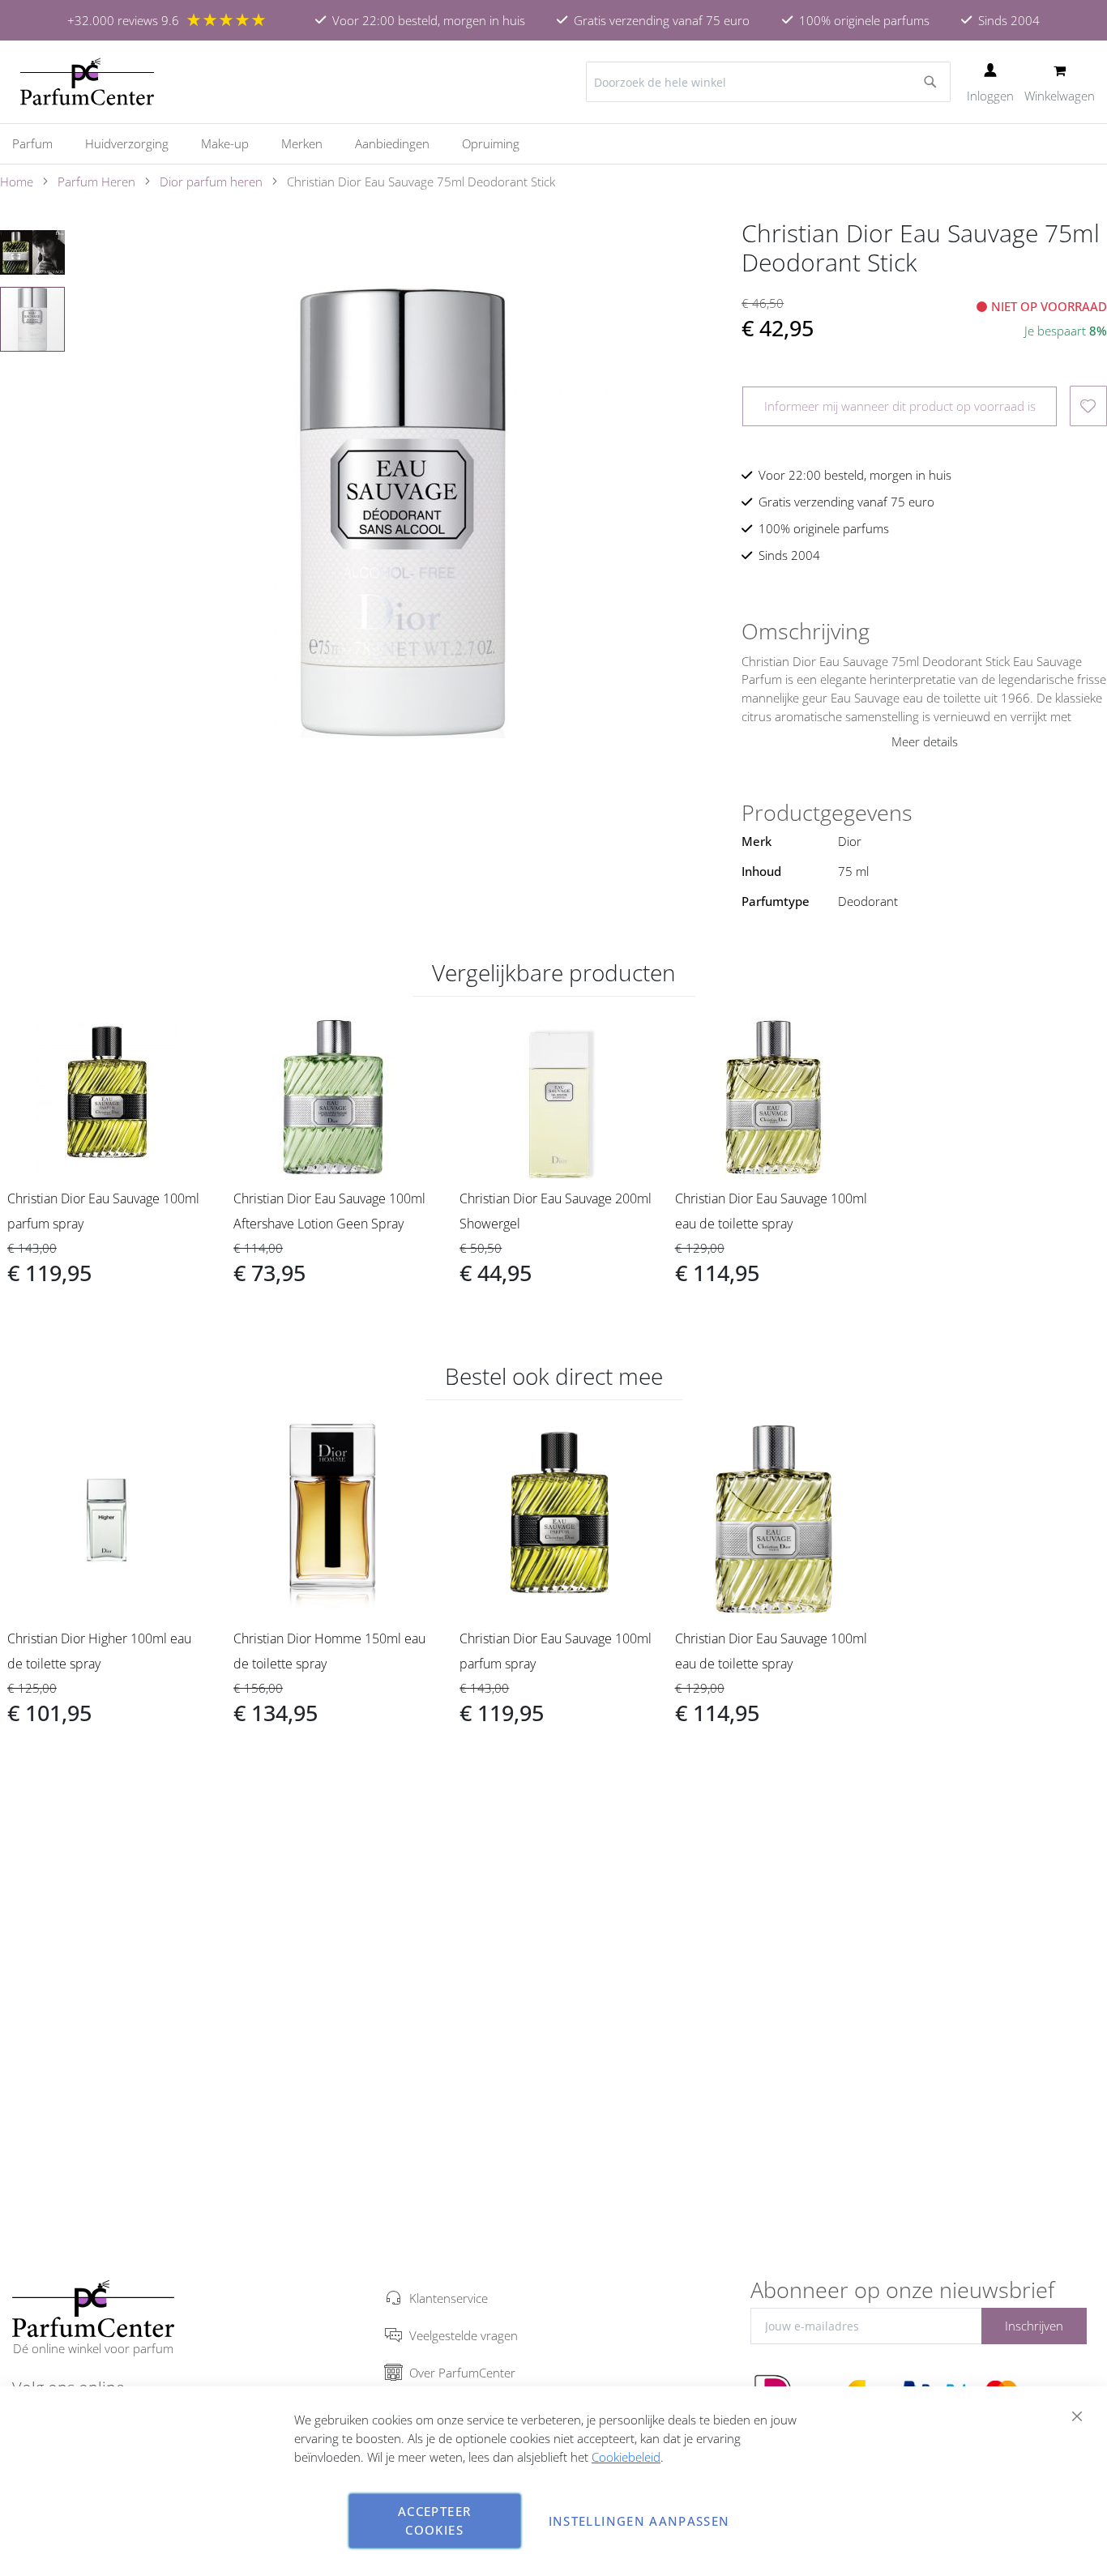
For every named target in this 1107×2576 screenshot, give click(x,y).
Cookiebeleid (626, 2457)
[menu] (553, 144)
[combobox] (768, 82)
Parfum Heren (96, 182)
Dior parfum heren (211, 182)
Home (17, 182)
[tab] (924, 631)
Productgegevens (827, 813)
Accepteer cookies (434, 2520)
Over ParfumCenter (462, 2373)
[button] (33, 252)
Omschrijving (806, 631)
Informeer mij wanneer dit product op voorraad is (900, 406)
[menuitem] (41, 144)
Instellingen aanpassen (639, 2521)
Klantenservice (449, 2298)
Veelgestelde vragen (464, 2335)
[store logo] (87, 82)
